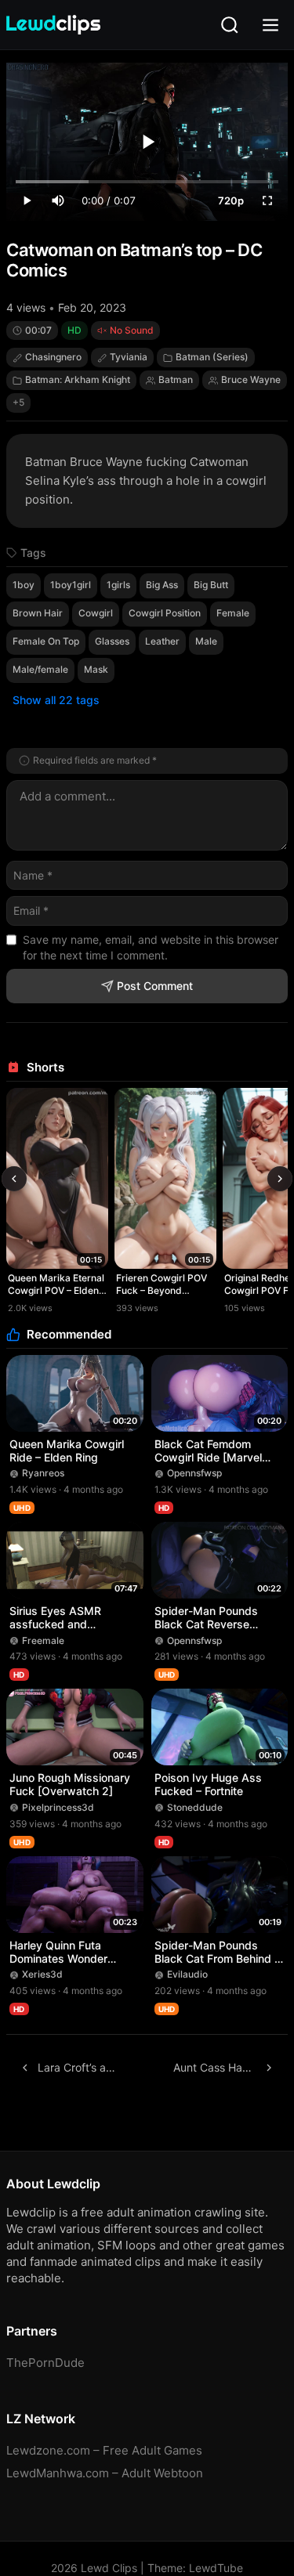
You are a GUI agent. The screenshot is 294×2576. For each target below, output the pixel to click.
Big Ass (162, 585)
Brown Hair (38, 613)
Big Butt (211, 585)
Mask (96, 669)
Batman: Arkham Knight (78, 379)
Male (206, 641)
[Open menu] (270, 25)
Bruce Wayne (251, 379)
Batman (176, 379)
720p (231, 201)
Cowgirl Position (165, 613)
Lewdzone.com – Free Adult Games (104, 2450)
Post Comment (155, 986)
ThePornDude (45, 2363)
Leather (162, 641)
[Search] (230, 25)
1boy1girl (71, 585)
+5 (18, 402)
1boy (24, 585)
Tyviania (129, 357)
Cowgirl (96, 613)
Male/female (40, 669)
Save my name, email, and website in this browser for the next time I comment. (151, 947)
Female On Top (46, 641)
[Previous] (14, 1179)
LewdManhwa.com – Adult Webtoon (105, 2473)
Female (233, 613)
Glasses (112, 641)
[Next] (280, 1179)
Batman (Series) (212, 357)
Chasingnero (53, 357)
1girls (118, 585)
